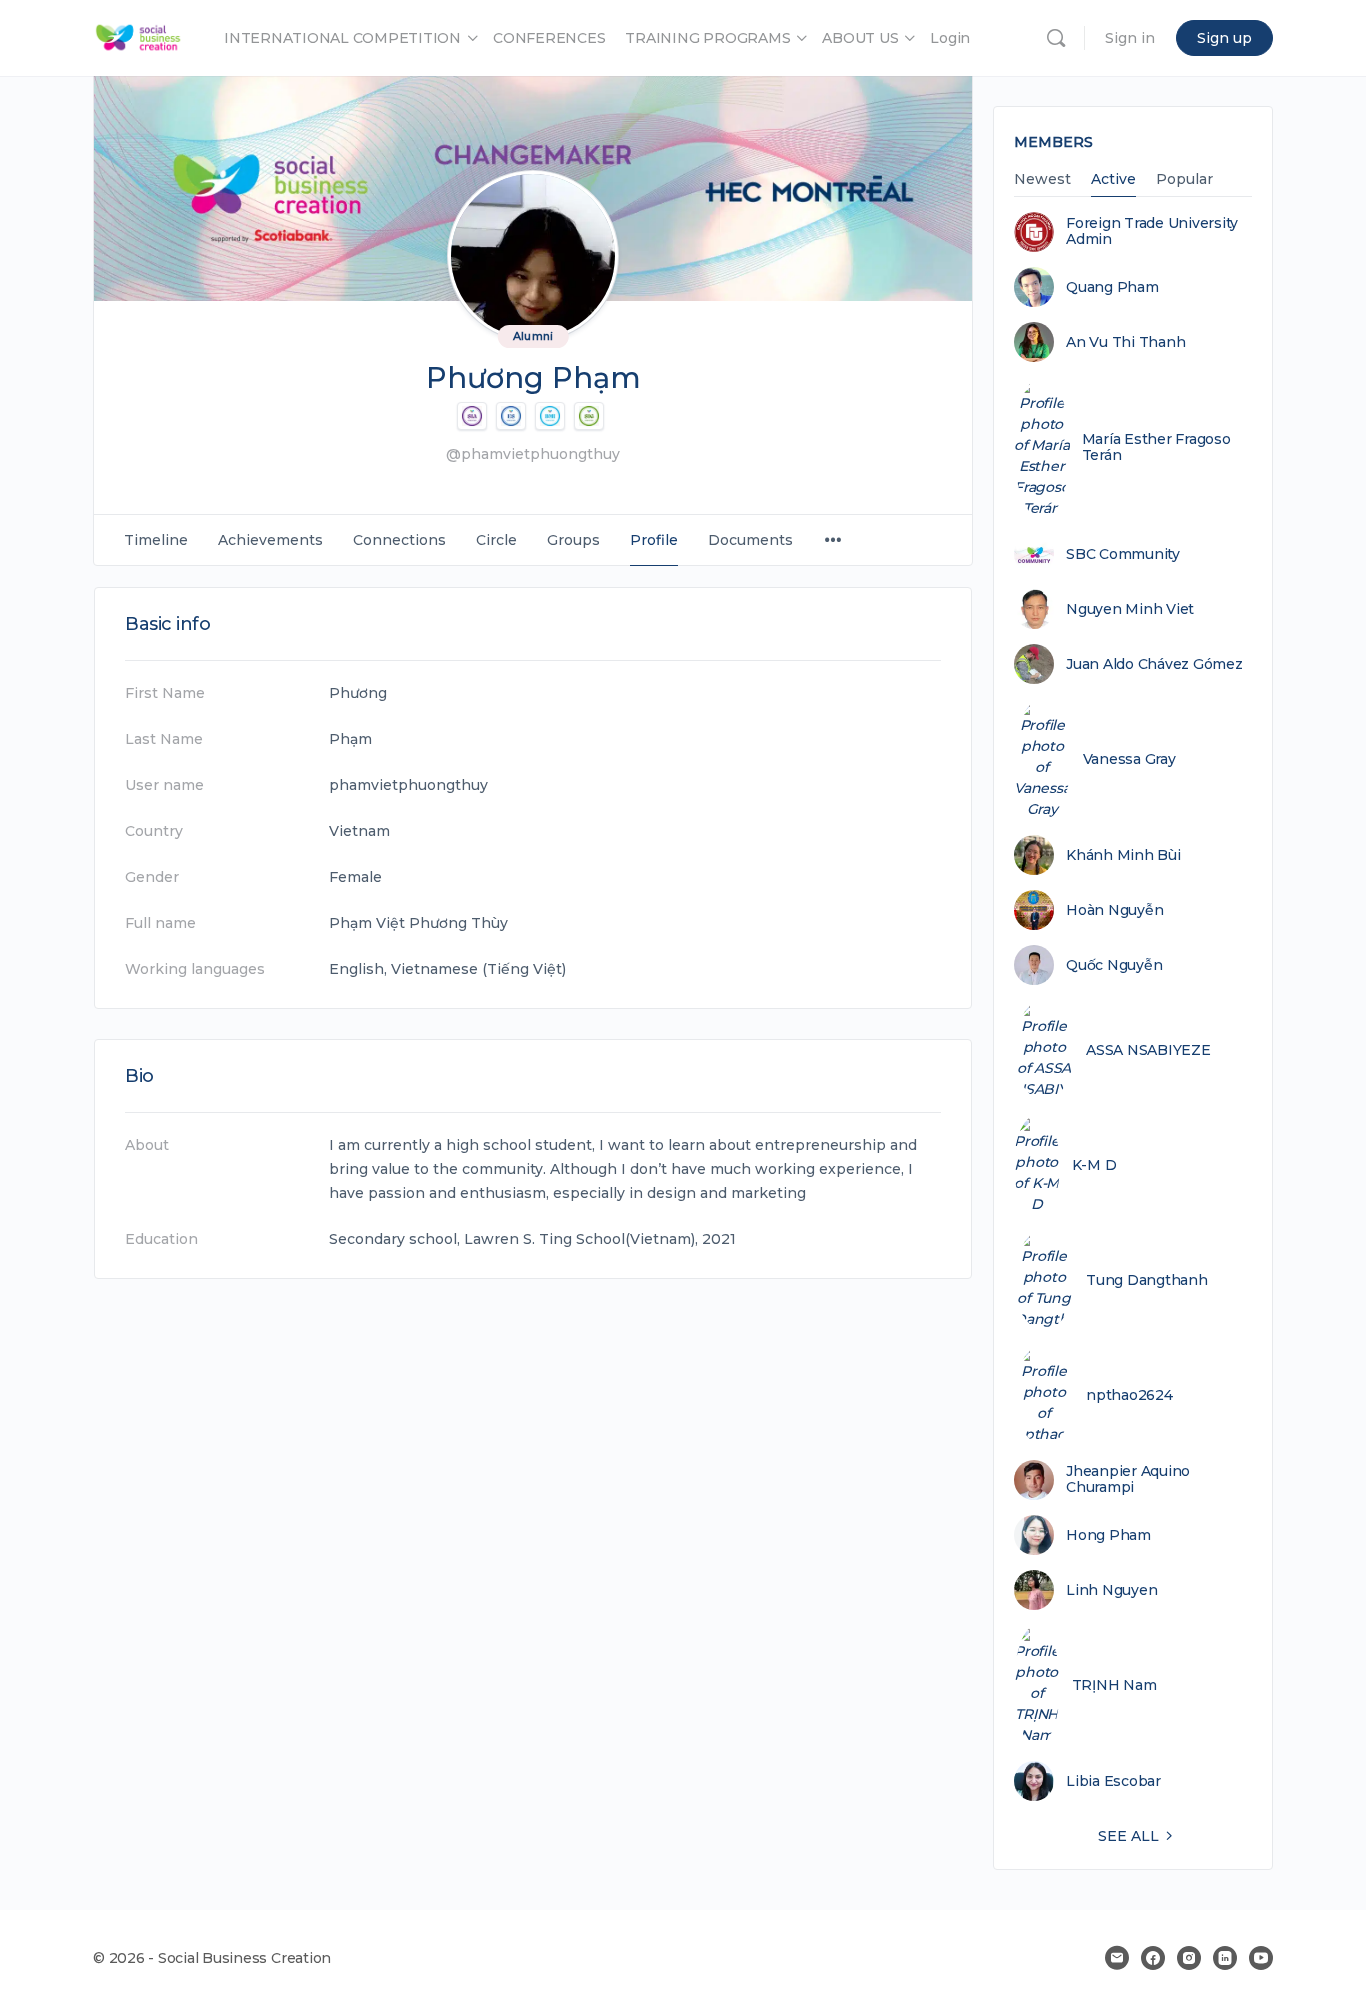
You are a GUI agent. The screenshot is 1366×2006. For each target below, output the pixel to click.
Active (1113, 180)
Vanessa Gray (1129, 759)
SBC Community (1123, 554)
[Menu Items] (833, 540)
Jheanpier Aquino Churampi (1128, 1479)
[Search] (1056, 38)
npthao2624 (1129, 1395)
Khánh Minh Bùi (1123, 855)
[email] (1117, 1958)
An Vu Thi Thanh (1125, 342)
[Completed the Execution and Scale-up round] (511, 416)
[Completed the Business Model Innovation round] (550, 416)
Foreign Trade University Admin (1152, 231)
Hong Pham (1108, 1535)
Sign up (1224, 38)
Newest (1042, 180)
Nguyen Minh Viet (1130, 609)
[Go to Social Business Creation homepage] (138, 35)
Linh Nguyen (1111, 1590)
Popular (1184, 180)
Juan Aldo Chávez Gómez (1154, 664)
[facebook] (1153, 1958)
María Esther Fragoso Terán (1156, 447)
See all (1128, 1836)
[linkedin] (1225, 1958)
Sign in (1130, 38)
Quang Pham (1112, 287)
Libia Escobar (1113, 1781)
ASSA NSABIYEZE (1148, 1050)
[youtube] (1261, 1958)
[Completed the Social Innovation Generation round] (589, 416)
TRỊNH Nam (1114, 1685)
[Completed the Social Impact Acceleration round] (472, 416)
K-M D (1094, 1165)
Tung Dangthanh (1147, 1280)
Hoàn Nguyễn (1114, 910)
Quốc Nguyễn (1114, 965)
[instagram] (1189, 1958)
